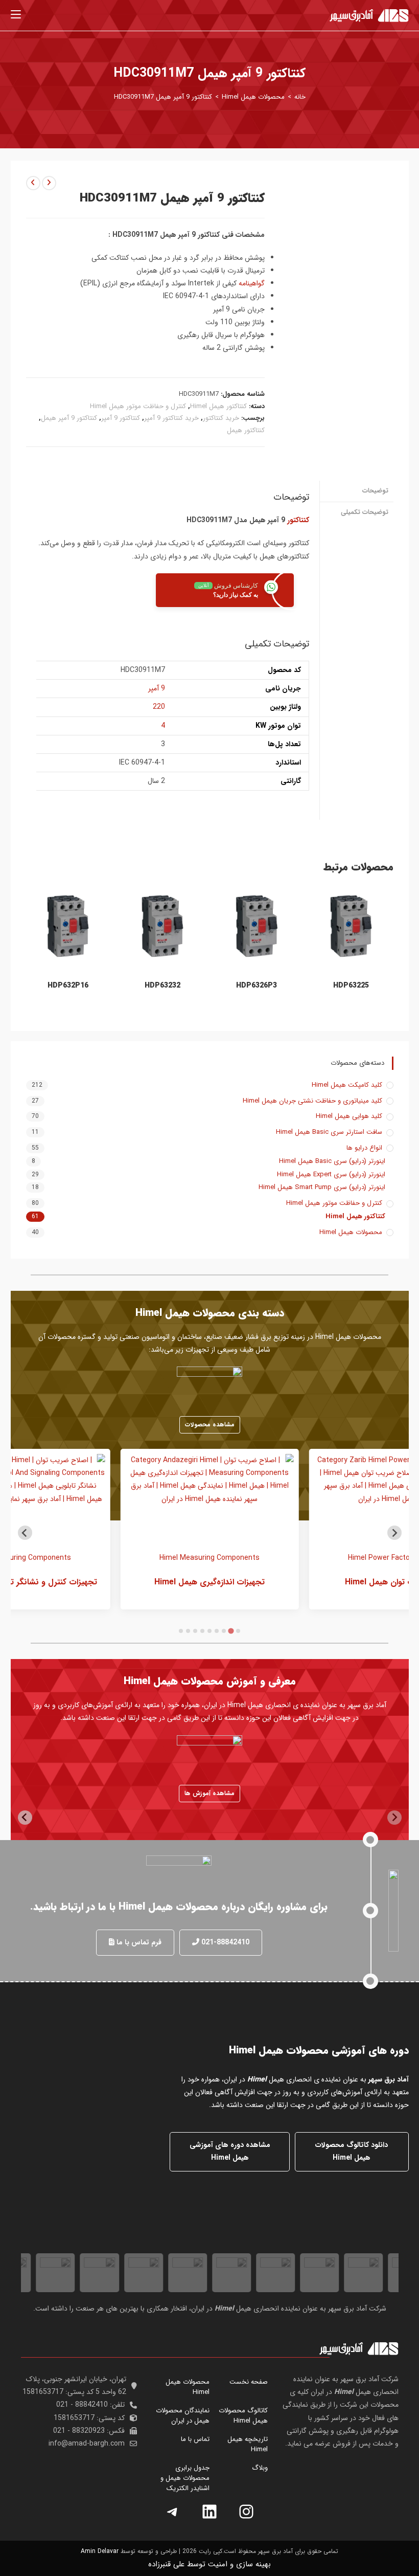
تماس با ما (195, 2439)
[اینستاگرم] (246, 2512)
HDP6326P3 (257, 986)
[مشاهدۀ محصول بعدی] (33, 183)
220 (159, 707)
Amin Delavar (100, 2551)
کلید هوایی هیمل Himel (349, 1116)
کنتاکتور (298, 520)
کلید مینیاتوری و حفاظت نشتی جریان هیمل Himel (312, 1101)
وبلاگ (260, 2468)
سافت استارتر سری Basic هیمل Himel (329, 1132)
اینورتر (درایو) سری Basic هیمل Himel (332, 1161)
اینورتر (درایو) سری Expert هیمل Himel (331, 1175)
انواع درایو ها (364, 1148)
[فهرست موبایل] (16, 15)
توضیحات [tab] (375, 491)
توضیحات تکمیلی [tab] (365, 512)
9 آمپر (157, 688)
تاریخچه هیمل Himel (248, 2444)
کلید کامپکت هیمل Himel (347, 1085)
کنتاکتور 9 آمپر (121, 418)
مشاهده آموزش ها (209, 1793)
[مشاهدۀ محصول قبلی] (49, 183)
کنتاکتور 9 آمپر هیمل (69, 418)
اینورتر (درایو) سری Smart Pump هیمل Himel (322, 1188)
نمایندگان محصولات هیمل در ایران (183, 2416)
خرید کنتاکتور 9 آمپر (171, 418)
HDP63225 (351, 986)
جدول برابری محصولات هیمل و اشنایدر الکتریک (185, 2478)
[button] (221, 1943)
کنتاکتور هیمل (246, 430)
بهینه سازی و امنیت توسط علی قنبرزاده (209, 2564)
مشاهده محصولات (210, 1425)
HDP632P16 (68, 986)
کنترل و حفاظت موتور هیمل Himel (138, 406)
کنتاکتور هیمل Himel (218, 406)
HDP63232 (162, 986)
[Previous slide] (394, 1533)
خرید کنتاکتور (221, 418)
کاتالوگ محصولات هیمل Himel (243, 2416)
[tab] (238, 1631)
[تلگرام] (173, 2512)
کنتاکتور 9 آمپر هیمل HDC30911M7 (163, 97)
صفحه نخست (249, 2382)
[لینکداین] (209, 2512)
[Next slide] (25, 1533)
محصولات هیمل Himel (351, 1233)
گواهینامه (252, 283)
